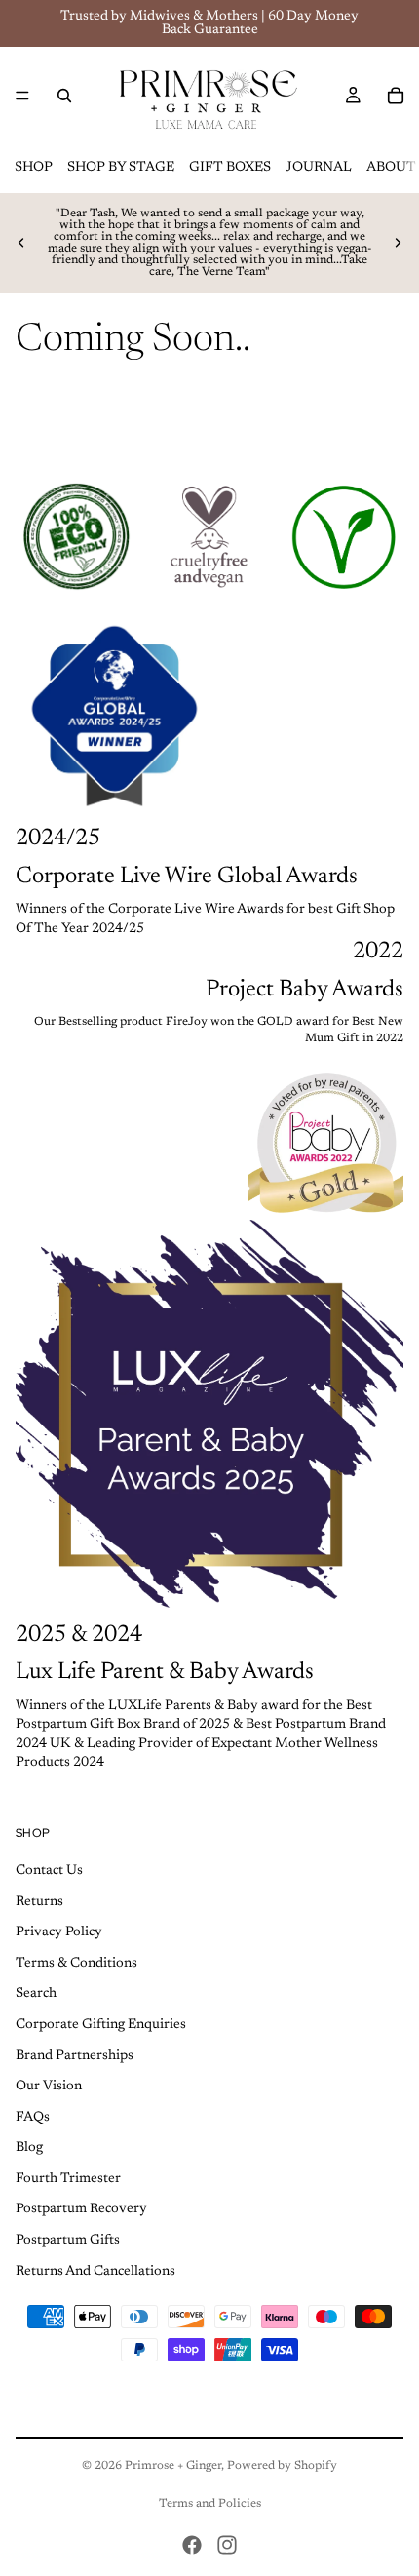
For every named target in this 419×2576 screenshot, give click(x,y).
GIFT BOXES (230, 168)
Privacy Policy (59, 1932)
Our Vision (49, 2087)
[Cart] (396, 96)
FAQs (33, 2118)
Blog (29, 2148)
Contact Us (49, 1871)
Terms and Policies (210, 2504)
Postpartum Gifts (68, 2241)
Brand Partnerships (75, 2055)
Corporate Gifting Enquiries (101, 2025)
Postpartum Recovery (81, 2209)
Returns (39, 1901)
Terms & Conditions (76, 1964)
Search (36, 1994)
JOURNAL (319, 168)
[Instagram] (227, 2545)
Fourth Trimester (68, 2179)
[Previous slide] (21, 243)
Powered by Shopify (282, 2466)
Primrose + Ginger (173, 2466)
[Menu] (22, 96)
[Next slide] (398, 243)
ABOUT (391, 168)
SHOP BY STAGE (121, 168)
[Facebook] (192, 2545)
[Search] (64, 96)
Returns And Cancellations (95, 2272)
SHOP (34, 168)
